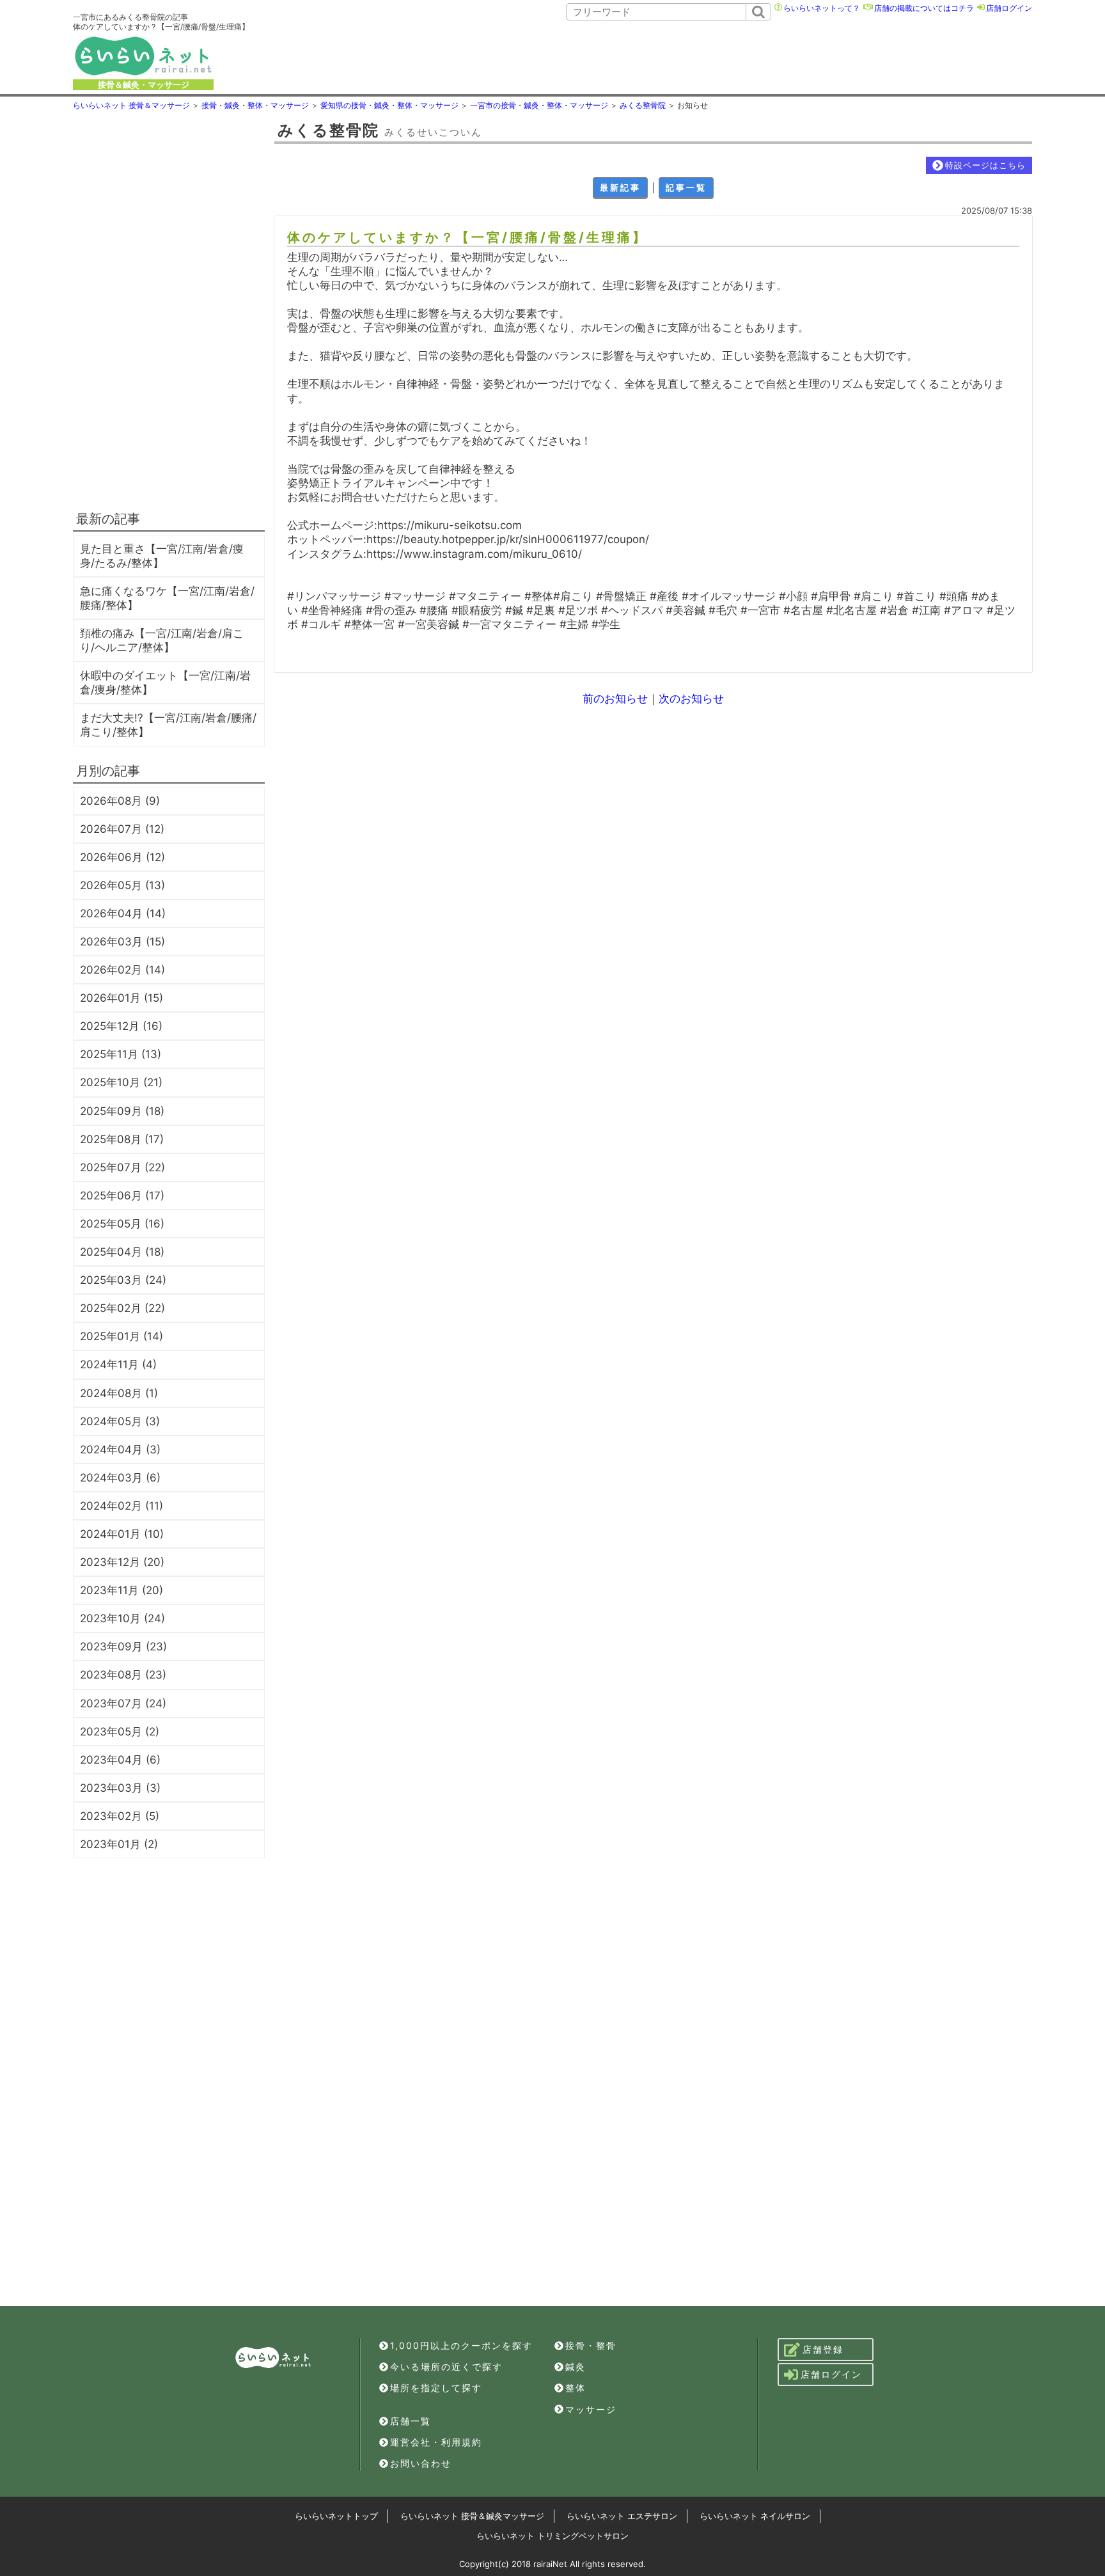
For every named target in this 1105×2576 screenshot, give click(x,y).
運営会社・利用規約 (436, 2442)
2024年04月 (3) (120, 1450)
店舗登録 (823, 2349)
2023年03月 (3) (120, 1788)
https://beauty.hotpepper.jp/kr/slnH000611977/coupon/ (508, 539)
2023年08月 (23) (123, 1675)
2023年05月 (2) (120, 1732)
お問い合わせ (421, 2463)
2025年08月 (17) (122, 1139)
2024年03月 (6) (120, 1478)
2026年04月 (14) (123, 913)
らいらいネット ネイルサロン (755, 2516)
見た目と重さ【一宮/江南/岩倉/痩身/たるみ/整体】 (162, 556)
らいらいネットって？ (822, 8)
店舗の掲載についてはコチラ (924, 8)
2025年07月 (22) (122, 1167)
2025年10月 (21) (121, 1082)
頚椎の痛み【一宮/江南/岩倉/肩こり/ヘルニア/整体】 (162, 640)
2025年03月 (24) (123, 1280)
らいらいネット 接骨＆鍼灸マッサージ (472, 2516)
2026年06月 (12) (122, 857)
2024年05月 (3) (120, 1421)
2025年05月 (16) (122, 1224)
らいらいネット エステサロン (622, 2516)
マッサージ (591, 2409)
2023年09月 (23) (123, 1647)
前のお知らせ (615, 699)
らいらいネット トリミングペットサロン (552, 2536)
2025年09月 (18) (122, 1111)
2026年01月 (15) (121, 998)
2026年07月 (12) (122, 829)
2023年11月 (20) (121, 1590)
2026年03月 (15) (122, 942)
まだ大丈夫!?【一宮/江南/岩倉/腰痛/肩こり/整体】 (168, 725)
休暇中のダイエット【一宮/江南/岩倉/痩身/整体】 (165, 683)
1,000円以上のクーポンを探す (461, 2345)
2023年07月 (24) (123, 1703)
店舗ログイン (1009, 8)
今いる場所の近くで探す (446, 2367)
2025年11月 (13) (121, 1054)
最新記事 (620, 187)
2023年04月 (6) (120, 1760)
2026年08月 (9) (120, 801)
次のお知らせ (691, 699)
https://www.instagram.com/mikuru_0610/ (474, 554)
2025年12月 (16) (121, 1026)
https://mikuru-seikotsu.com (450, 525)
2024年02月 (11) (121, 1506)
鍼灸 (576, 2367)
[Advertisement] (659, 56)
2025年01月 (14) (121, 1336)
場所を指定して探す (436, 2388)
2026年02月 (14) (122, 970)
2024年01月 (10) (122, 1534)
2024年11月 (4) (118, 1364)
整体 (576, 2388)
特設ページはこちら (985, 165)
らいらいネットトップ (336, 2516)
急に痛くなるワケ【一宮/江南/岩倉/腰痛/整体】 (167, 598)
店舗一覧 (411, 2421)
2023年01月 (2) (119, 1844)
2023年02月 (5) (120, 1816)
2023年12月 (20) (122, 1562)
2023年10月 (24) (122, 1618)
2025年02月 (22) (122, 1308)
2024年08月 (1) (119, 1393)
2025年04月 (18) (122, 1252)
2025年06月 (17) (122, 1196)
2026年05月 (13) (122, 885)
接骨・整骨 (591, 2345)
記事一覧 (686, 187)
